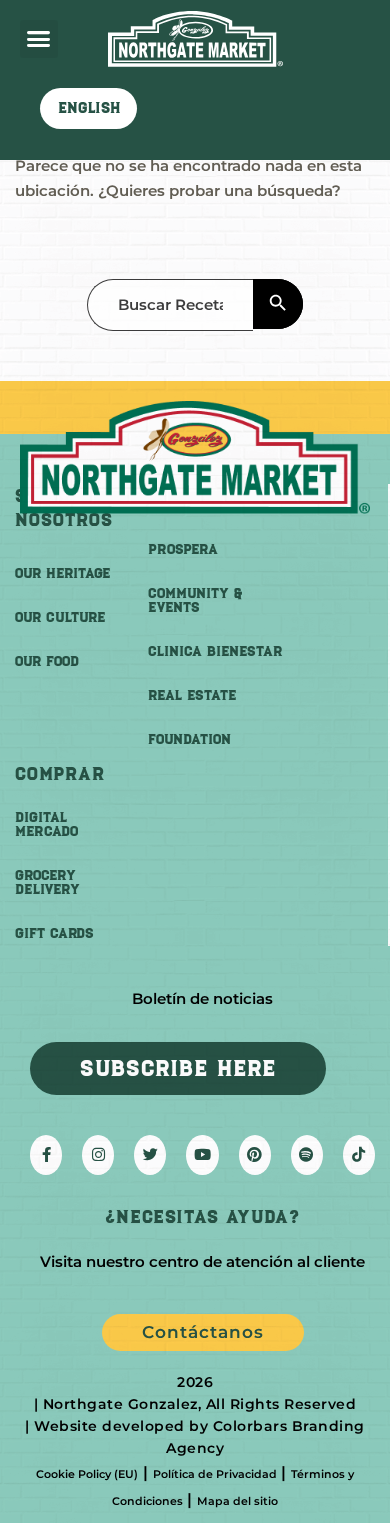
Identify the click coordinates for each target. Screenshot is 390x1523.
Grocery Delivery (47, 882)
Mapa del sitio (237, 1501)
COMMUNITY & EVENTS (195, 600)
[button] (39, 39)
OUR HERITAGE (62, 573)
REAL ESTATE (192, 695)
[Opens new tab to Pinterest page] (255, 1155)
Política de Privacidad (215, 1474)
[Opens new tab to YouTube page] (202, 1155)
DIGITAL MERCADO (46, 824)
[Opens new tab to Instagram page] (98, 1155)
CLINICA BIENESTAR (215, 651)
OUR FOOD (47, 661)
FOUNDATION (189, 739)
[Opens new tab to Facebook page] (46, 1155)
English (89, 108)
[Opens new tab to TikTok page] (359, 1155)
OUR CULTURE (60, 617)
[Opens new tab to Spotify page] (307, 1155)
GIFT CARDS (54, 933)
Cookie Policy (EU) (87, 1474)
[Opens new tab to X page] (150, 1155)
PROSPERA (183, 549)
